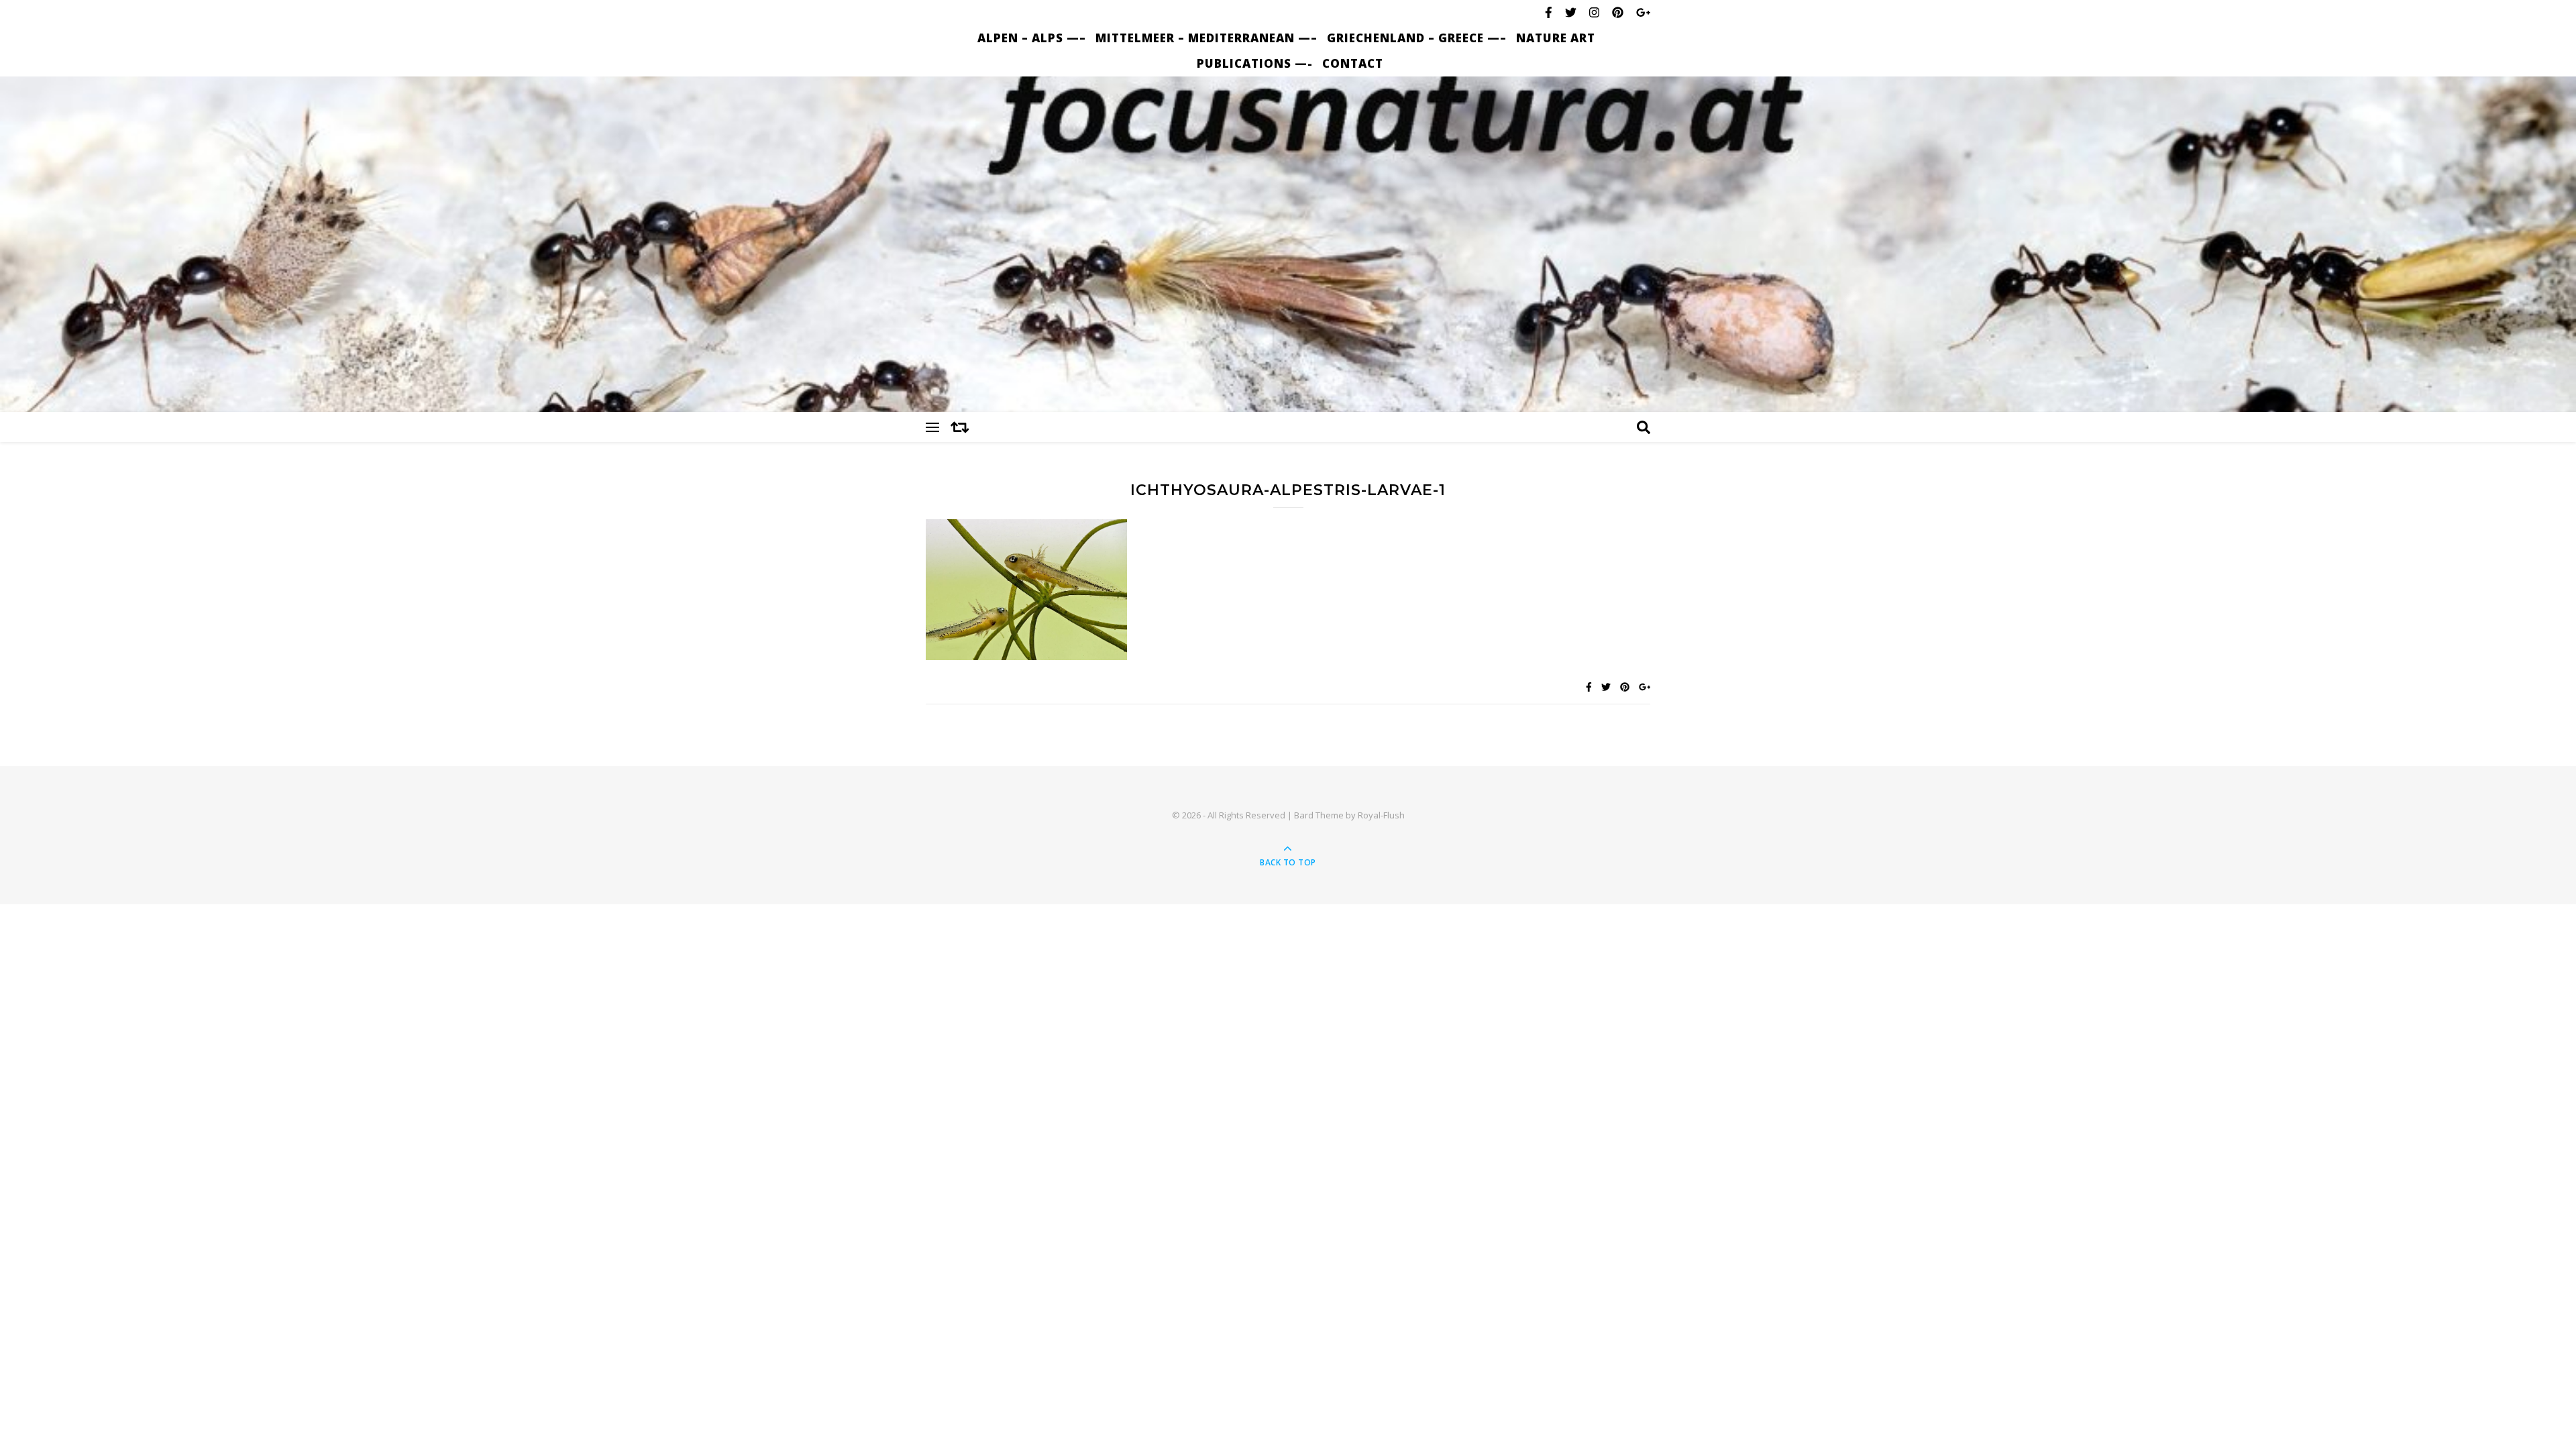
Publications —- (1255, 63)
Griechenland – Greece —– (1417, 38)
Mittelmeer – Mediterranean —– (1206, 38)
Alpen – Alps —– (1032, 38)
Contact (1353, 63)
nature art (1556, 38)
